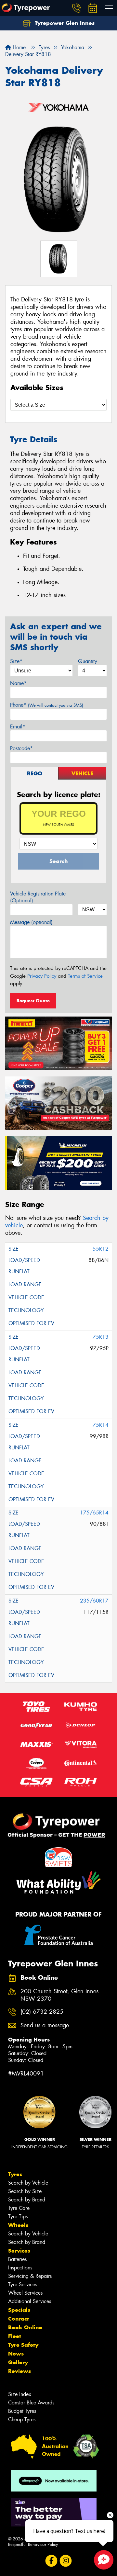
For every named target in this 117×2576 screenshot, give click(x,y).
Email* (18, 727)
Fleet (15, 2336)
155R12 (99, 1249)
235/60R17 (94, 1601)
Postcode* (21, 748)
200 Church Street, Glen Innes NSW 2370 (59, 1995)
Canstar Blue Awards (31, 2403)
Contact (19, 2319)
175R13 (99, 1337)
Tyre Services (23, 2284)
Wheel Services (25, 2293)
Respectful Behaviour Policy (33, 2544)
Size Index (20, 2394)
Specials (19, 2310)
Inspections (20, 2268)
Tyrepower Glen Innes (64, 23)
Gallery (18, 2362)
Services (19, 2251)
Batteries (17, 2259)
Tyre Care (19, 2208)
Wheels (18, 2225)
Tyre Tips (18, 2216)
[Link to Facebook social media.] (52, 2561)
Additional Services (30, 2301)
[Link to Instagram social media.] (66, 2561)
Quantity (88, 661)
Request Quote (33, 1001)
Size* (16, 661)
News (16, 2354)
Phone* (47, 705)
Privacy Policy (42, 976)
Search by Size (25, 2191)
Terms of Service (85, 976)
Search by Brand (27, 2200)
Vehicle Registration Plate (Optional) (38, 897)
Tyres (15, 2174)
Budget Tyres (22, 2411)
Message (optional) (31, 922)
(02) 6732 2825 (42, 2012)
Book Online (25, 2327)
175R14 (99, 1425)
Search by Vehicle (28, 2183)
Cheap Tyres (22, 2419)
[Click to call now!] (76, 8)
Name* (18, 683)
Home (18, 47)
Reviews (19, 2371)
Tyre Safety (23, 2345)
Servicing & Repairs (30, 2276)
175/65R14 (94, 1513)
